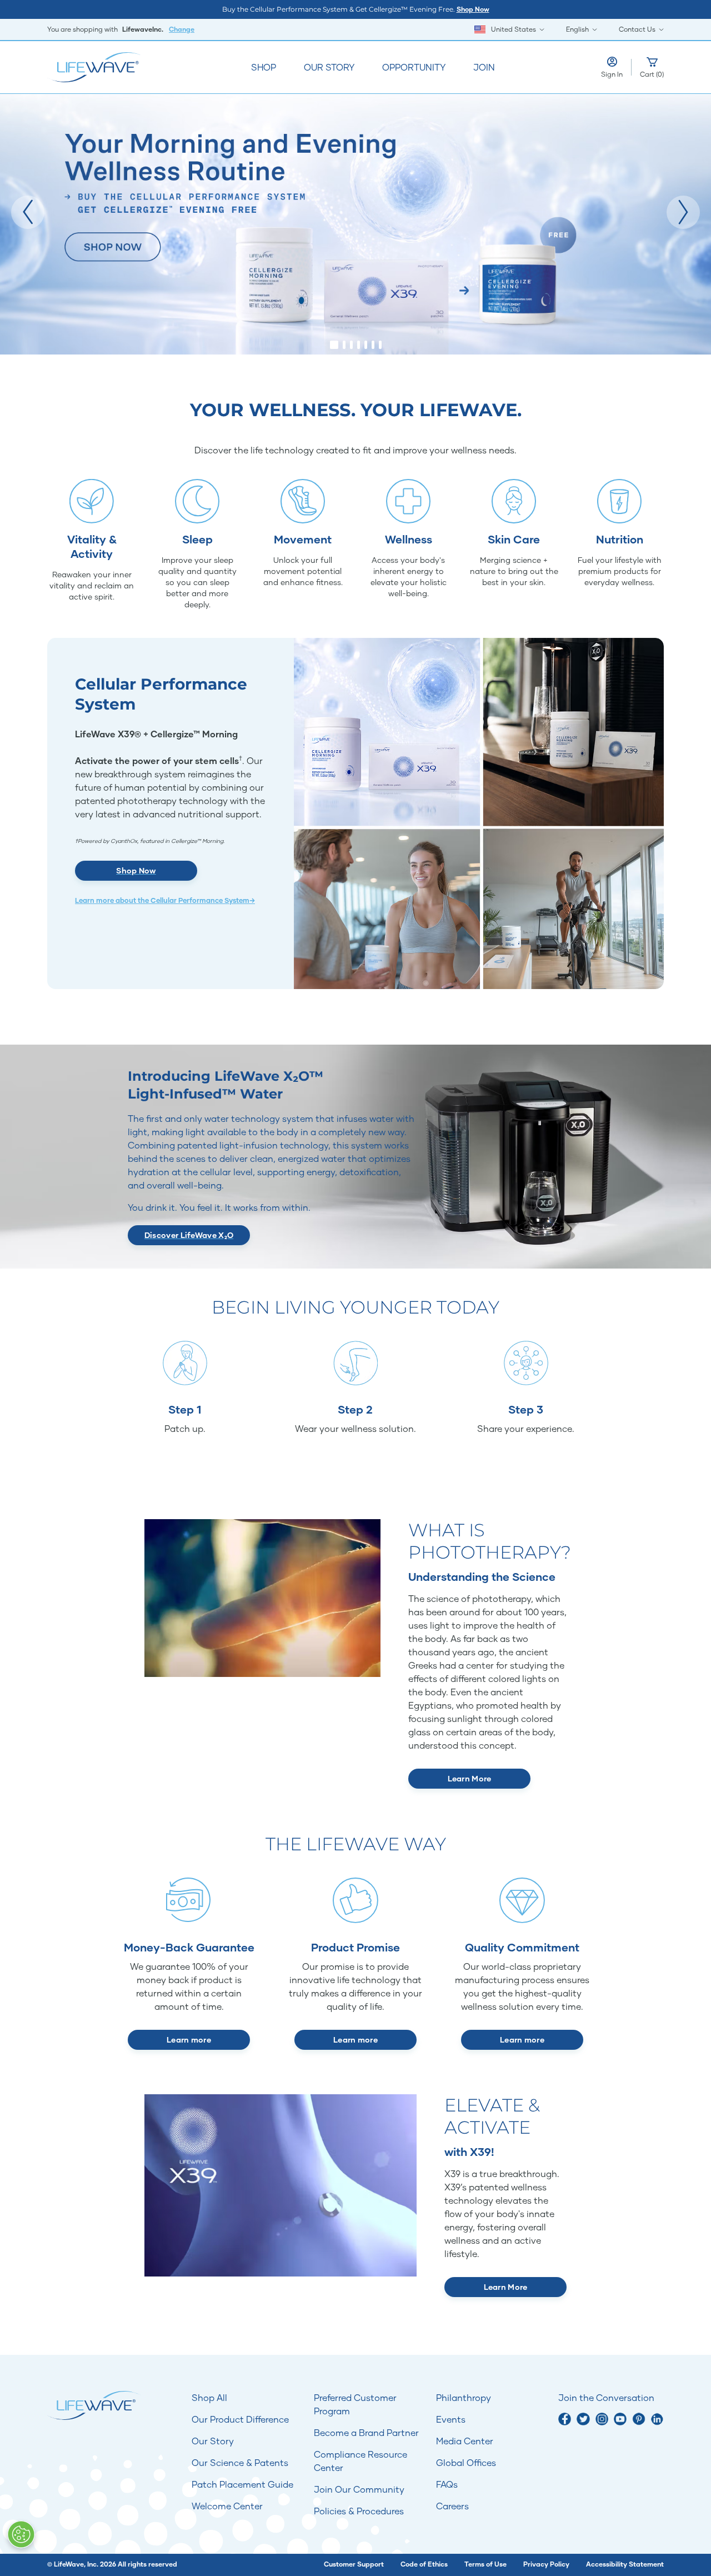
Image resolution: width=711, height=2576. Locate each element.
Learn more (189, 2040)
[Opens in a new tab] (565, 2419)
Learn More (470, 1778)
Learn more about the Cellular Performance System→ (165, 900)
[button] (28, 212)
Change (182, 29)
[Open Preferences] (21, 2534)
